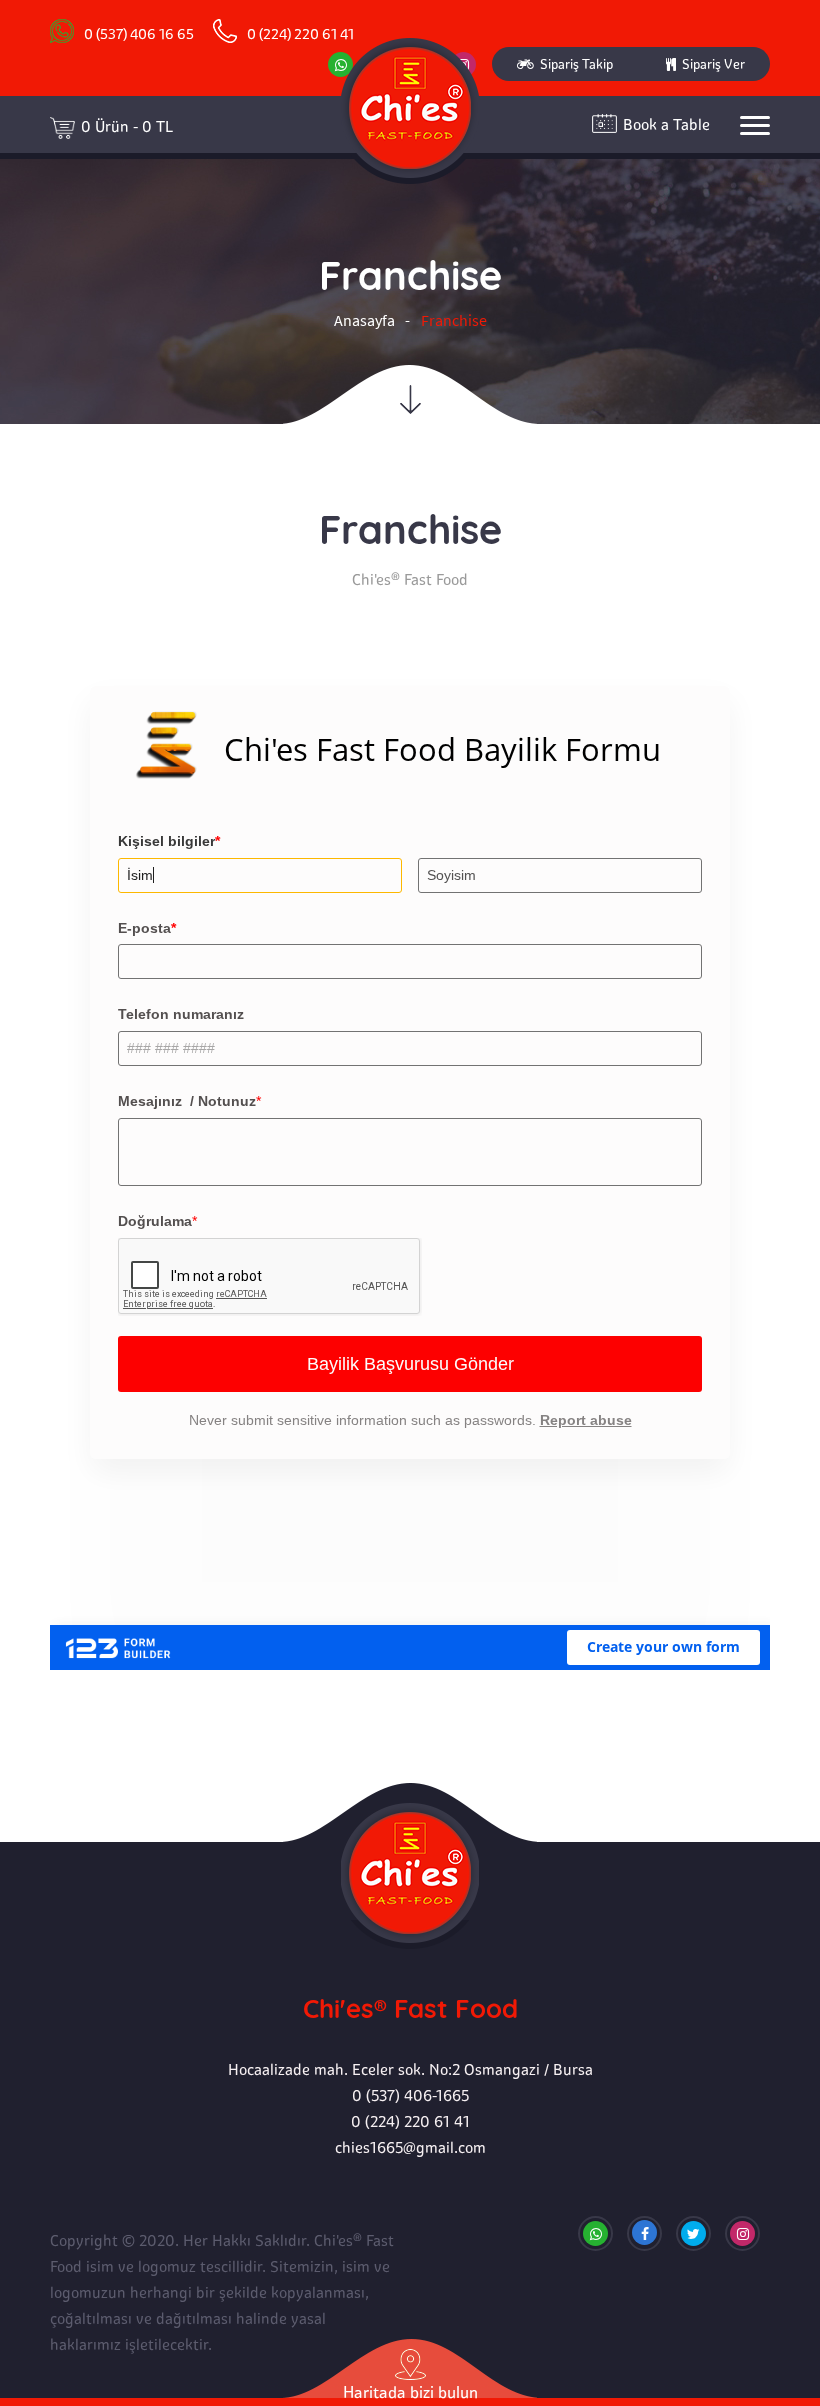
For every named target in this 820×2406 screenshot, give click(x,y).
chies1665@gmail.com (410, 2147)
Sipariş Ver (710, 64)
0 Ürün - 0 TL (127, 126)
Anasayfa (364, 320)
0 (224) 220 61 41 (410, 2121)
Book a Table (666, 124)
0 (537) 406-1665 (410, 2095)
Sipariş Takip (573, 64)
